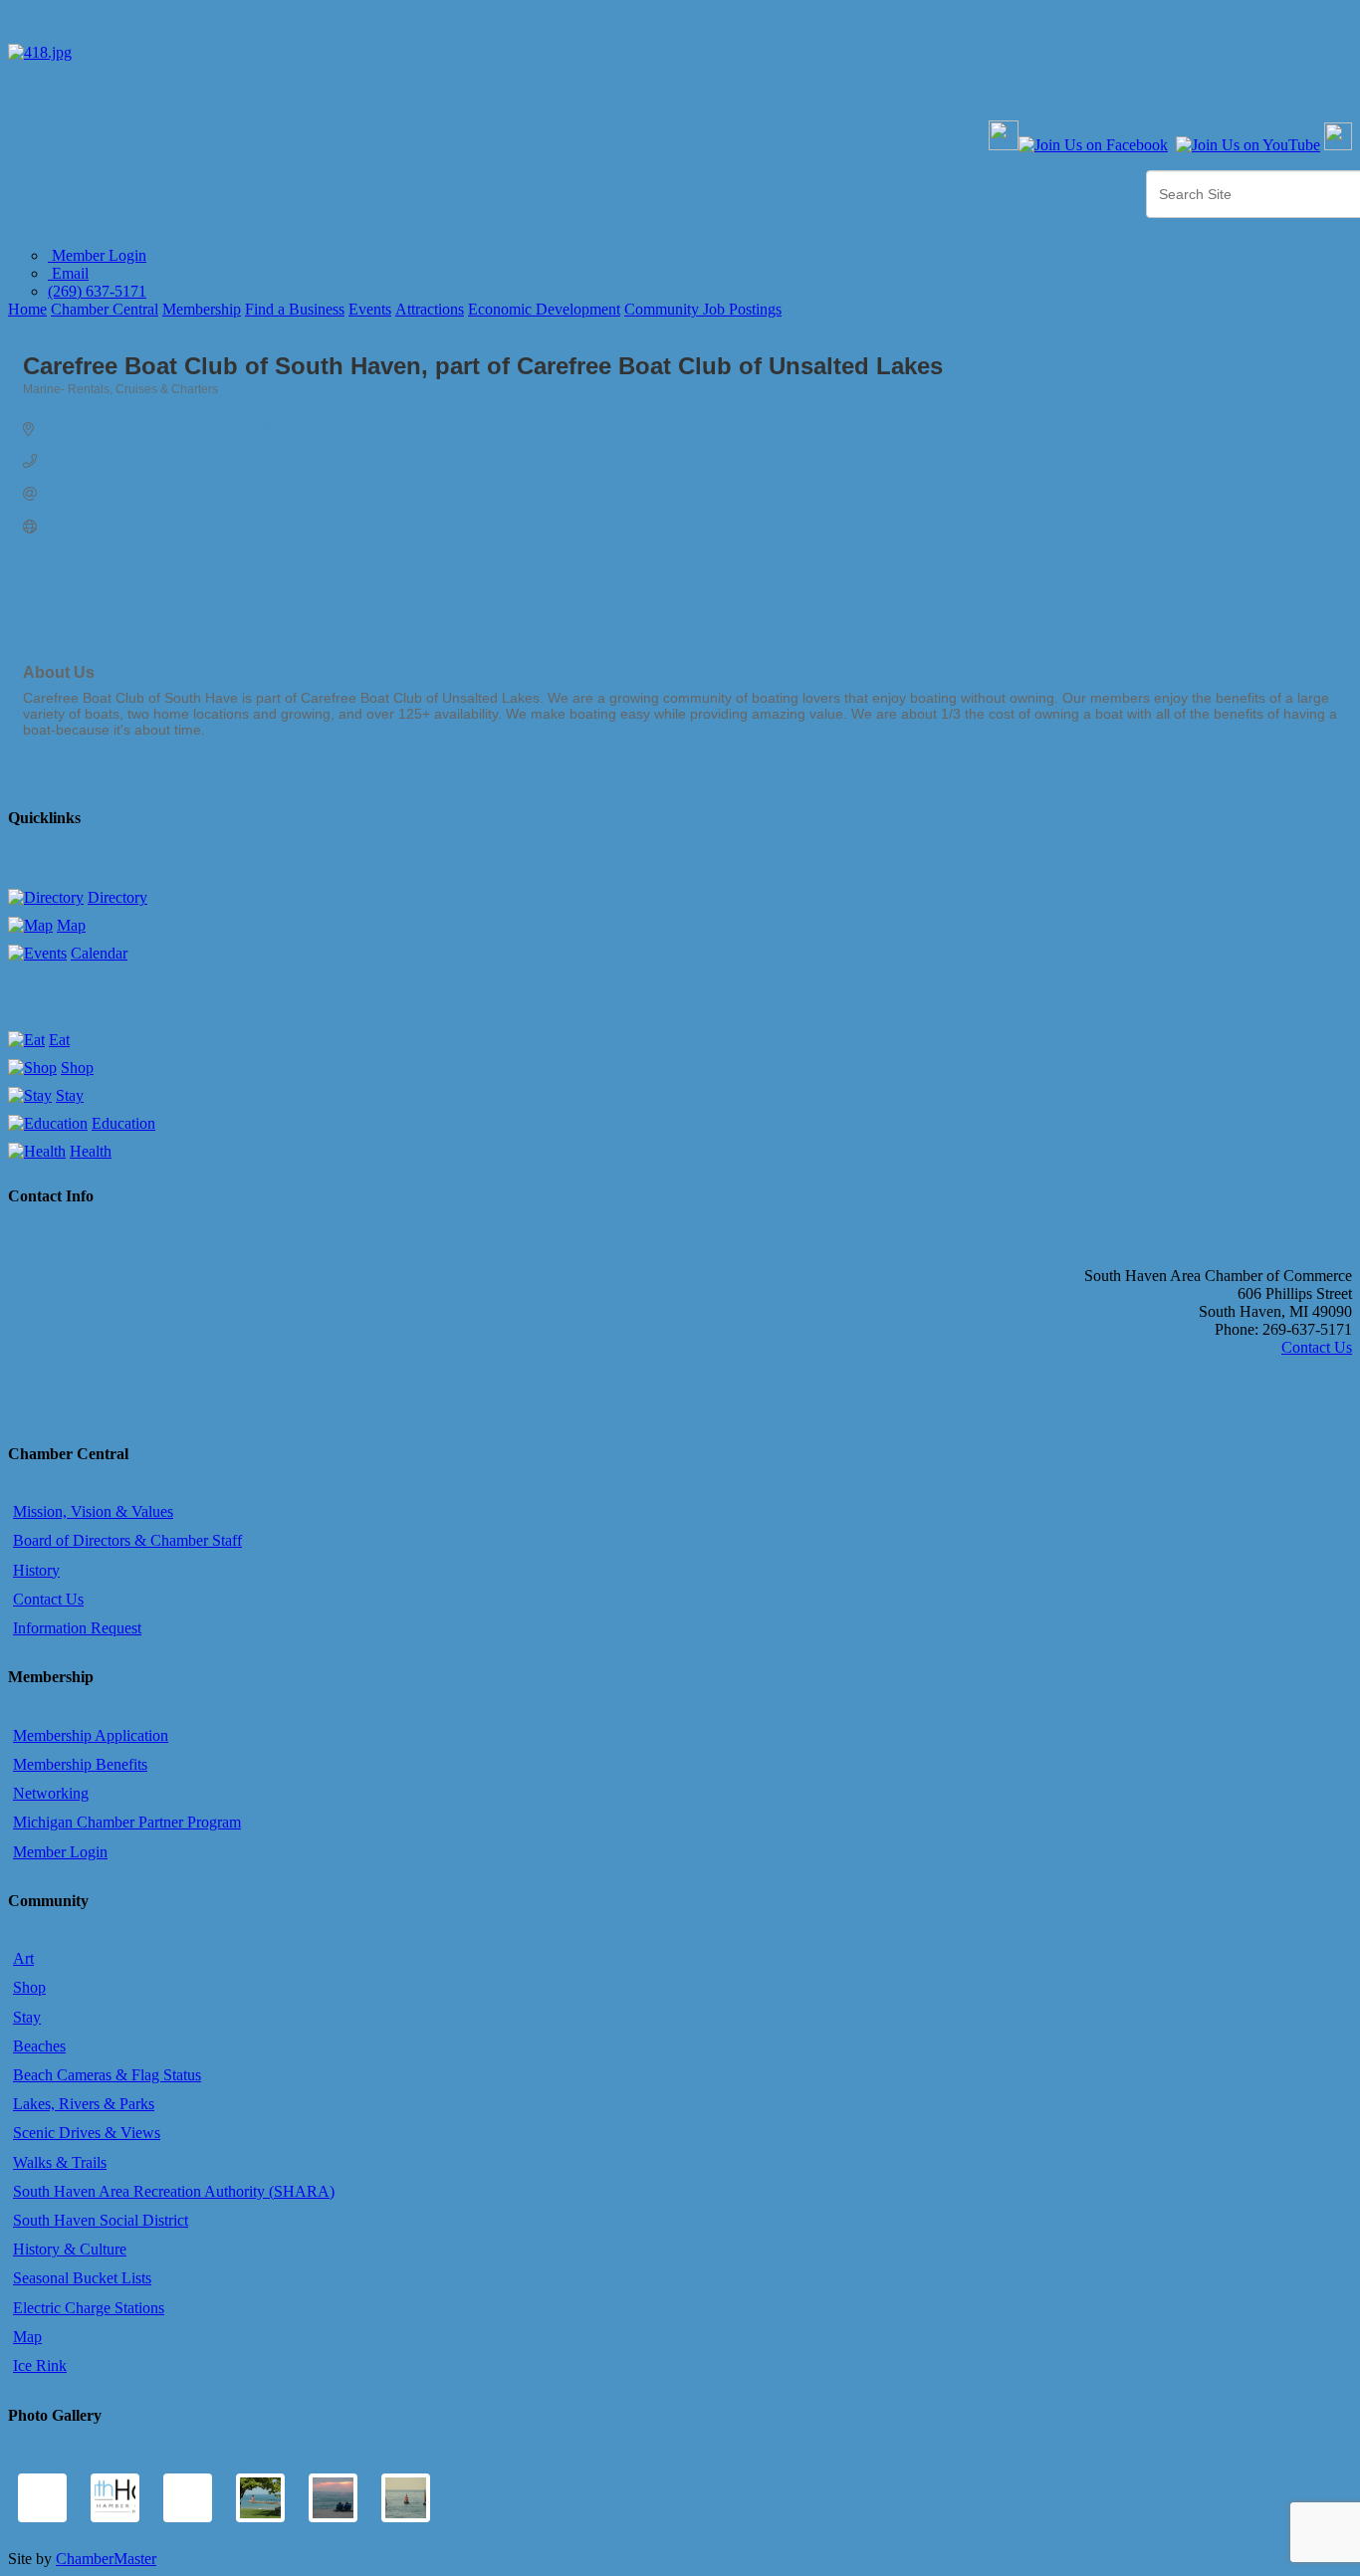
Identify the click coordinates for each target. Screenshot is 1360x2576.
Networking (51, 1793)
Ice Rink (40, 2365)
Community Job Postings (703, 309)
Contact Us (1317, 1347)
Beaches (39, 2046)
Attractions (430, 309)
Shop (77, 1068)
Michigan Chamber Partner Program (127, 1822)
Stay (70, 1095)
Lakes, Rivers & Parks (84, 2104)
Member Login (97, 255)
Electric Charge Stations (89, 2308)
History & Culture (70, 2249)
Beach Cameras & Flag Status (107, 2075)
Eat (59, 1040)
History (36, 1570)
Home (27, 309)
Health (91, 1151)
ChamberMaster (106, 2559)
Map (71, 925)
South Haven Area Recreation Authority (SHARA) (174, 2191)
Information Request (77, 1628)
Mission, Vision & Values (93, 1511)
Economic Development (544, 309)
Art (23, 1958)
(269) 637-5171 (97, 291)
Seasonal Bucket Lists (82, 2278)
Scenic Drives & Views (87, 2133)
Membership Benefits (80, 1764)
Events (370, 309)
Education (123, 1123)
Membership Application (91, 1735)
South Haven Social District (101, 2220)
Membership (202, 309)
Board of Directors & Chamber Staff (127, 1540)
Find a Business (295, 309)
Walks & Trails (60, 2162)
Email (68, 273)
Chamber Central (105, 309)
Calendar (99, 953)
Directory (117, 897)
